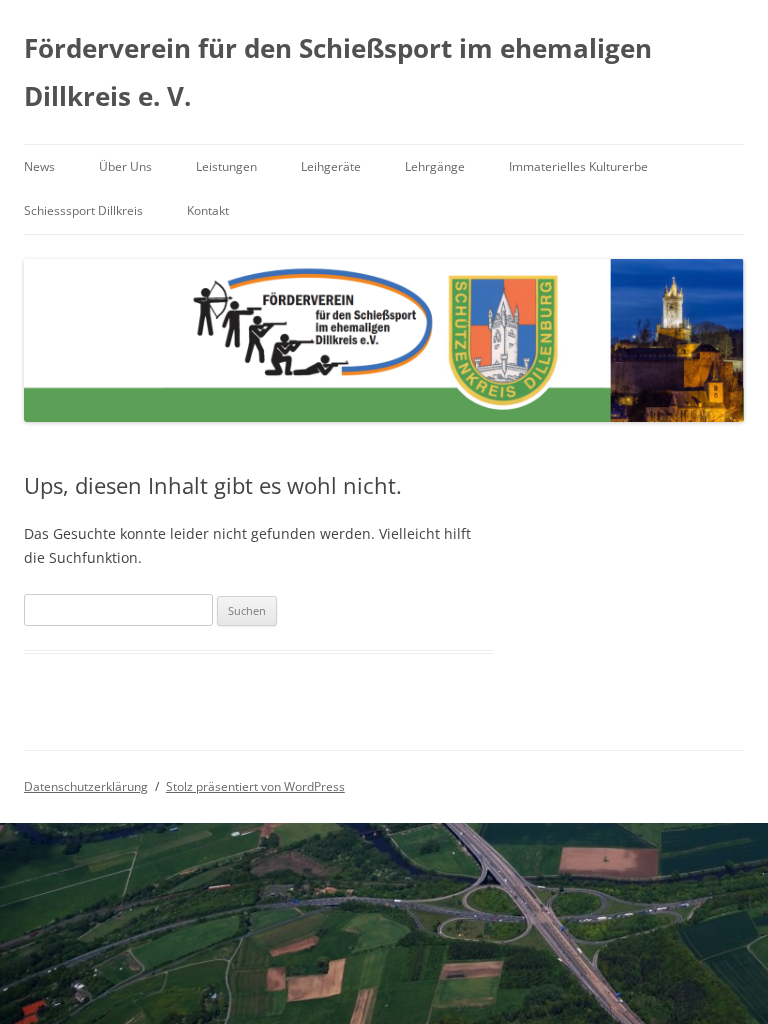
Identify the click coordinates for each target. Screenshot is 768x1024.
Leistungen (226, 166)
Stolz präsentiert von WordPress (255, 786)
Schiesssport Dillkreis (83, 210)
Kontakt (208, 210)
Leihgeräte (331, 166)
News (39, 166)
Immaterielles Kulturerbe (578, 166)
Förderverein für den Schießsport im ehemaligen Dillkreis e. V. (338, 72)
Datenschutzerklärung (86, 786)
